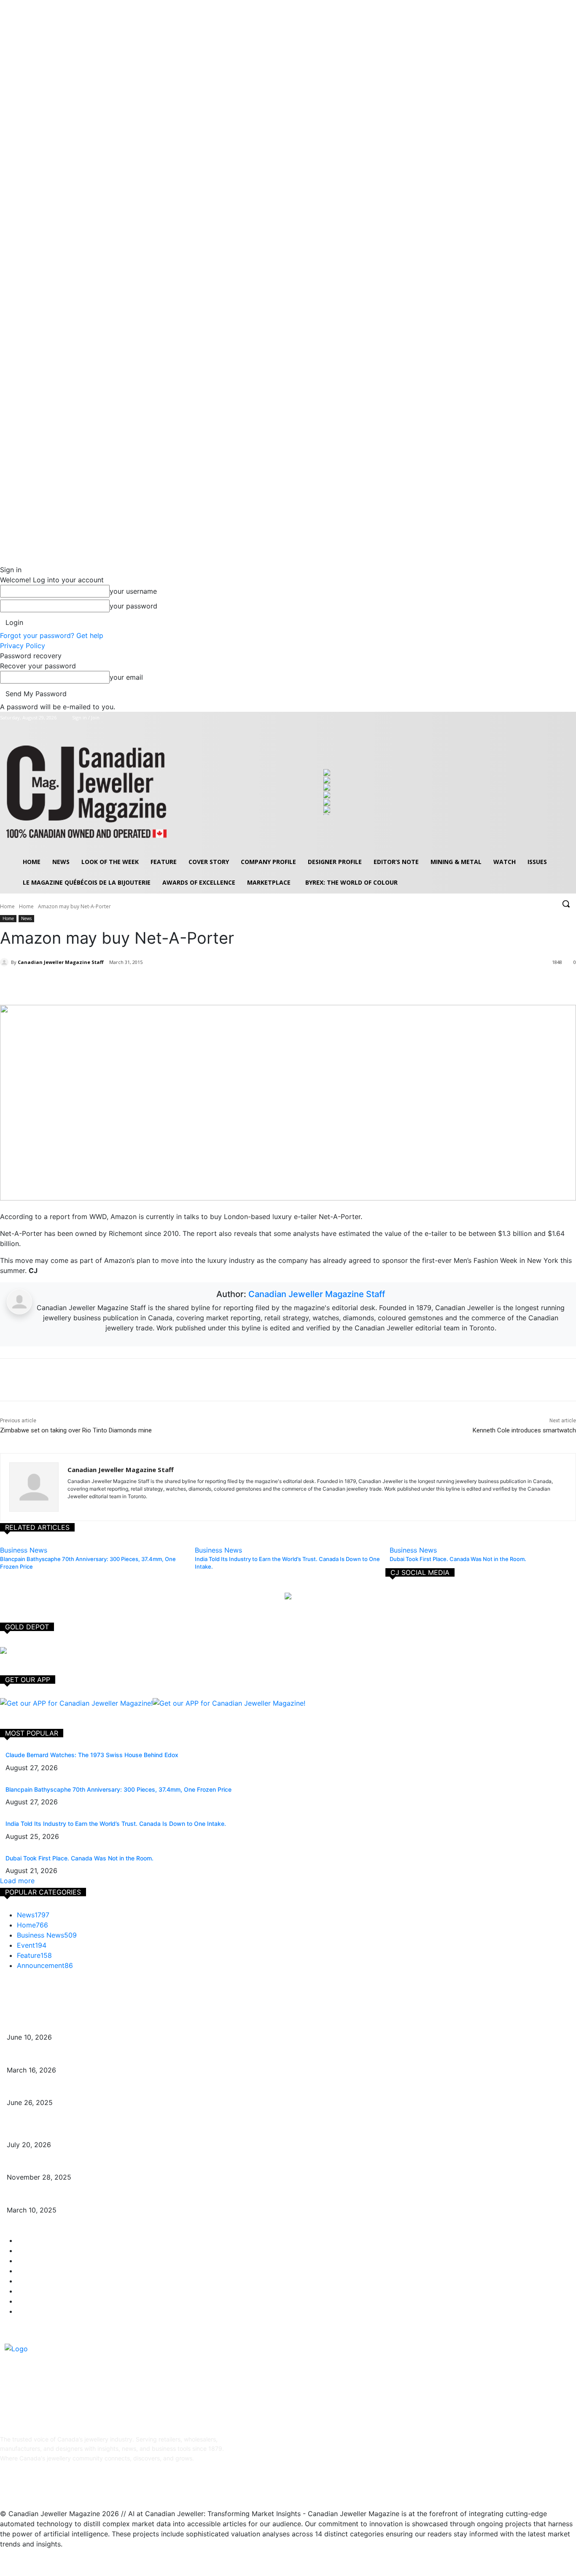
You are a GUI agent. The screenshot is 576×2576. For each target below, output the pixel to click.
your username (133, 591)
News (26, 918)
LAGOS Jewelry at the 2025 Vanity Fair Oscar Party (79, 2197)
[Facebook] (536, 718)
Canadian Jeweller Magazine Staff (61, 962)
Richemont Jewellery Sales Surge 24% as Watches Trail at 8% (93, 2132)
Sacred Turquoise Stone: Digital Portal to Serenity (75, 2165)
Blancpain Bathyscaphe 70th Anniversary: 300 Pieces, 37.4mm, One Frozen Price (118, 1789)
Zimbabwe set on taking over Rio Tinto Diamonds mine (76, 1430)
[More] (119, 984)
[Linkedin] (50, 2486)
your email (126, 677)
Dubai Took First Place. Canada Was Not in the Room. (79, 1858)
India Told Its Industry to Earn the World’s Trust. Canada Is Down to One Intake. (116, 1824)
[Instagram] (548, 718)
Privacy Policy (23, 646)
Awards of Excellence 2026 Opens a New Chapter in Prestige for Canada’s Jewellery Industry (137, 2057)
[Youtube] (571, 718)
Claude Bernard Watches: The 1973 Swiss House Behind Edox (92, 1755)
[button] (566, 904)
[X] (559, 718)
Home (7, 906)
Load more (17, 1881)
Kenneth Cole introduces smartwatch (524, 1430)
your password (133, 606)
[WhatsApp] (100, 984)
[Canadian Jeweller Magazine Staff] (5, 962)
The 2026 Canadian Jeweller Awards (58, 2024)
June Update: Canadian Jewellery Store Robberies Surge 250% (95, 2090)
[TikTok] (71, 2486)
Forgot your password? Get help (52, 635)
